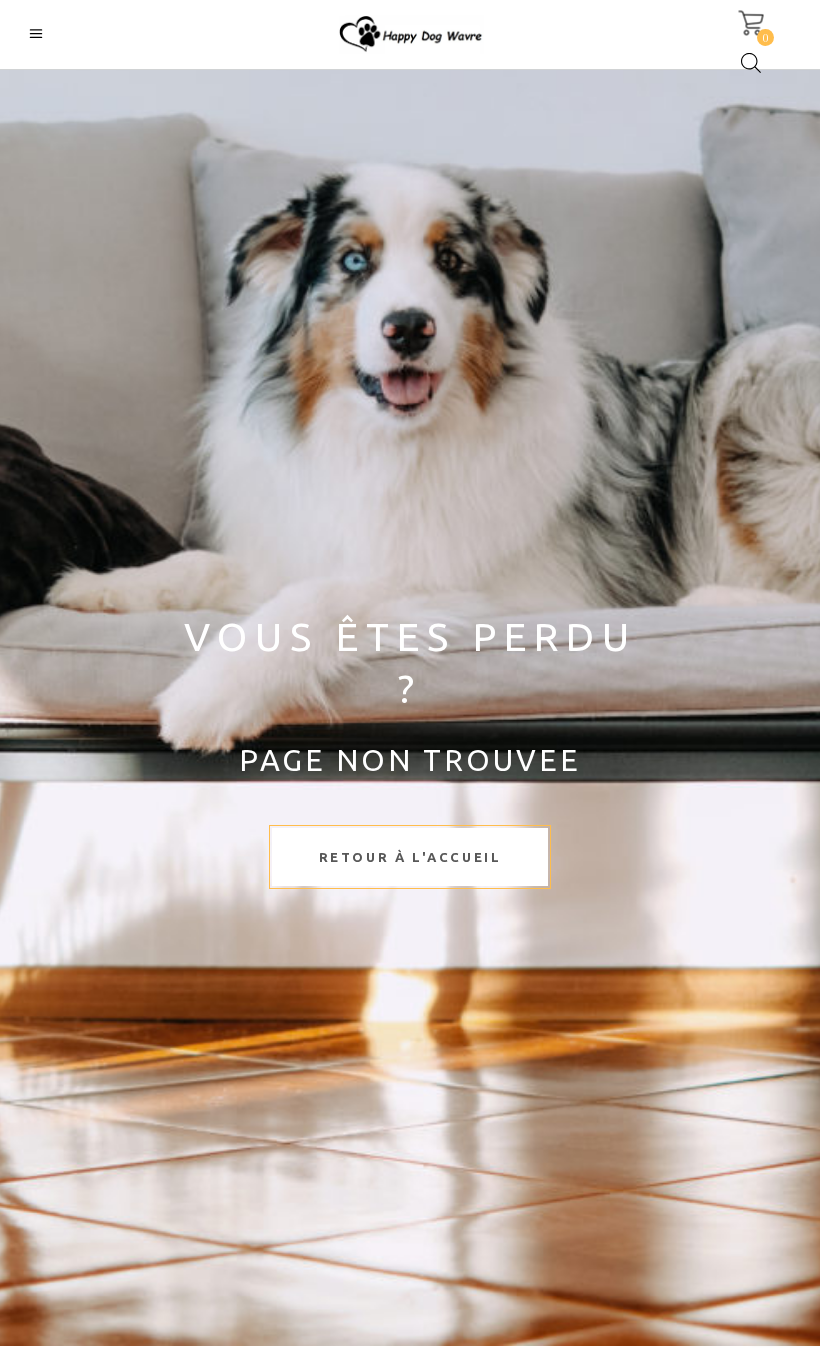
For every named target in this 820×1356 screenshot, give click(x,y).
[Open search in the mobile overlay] (751, 62)
